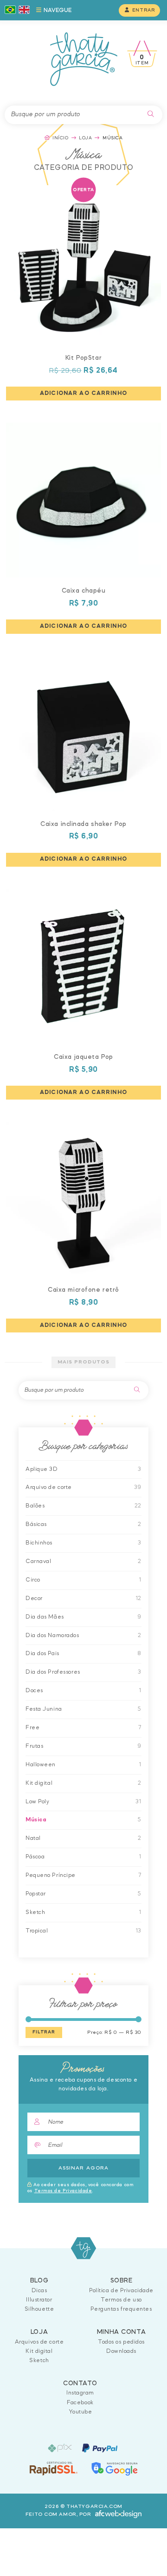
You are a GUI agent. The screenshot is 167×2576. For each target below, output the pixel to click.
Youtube (80, 2412)
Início (60, 138)
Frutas (34, 1746)
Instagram (80, 2393)
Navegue (57, 10)
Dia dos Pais (42, 1654)
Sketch (35, 1912)
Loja (85, 138)
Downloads (121, 2351)
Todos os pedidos (121, 2342)
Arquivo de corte (49, 1487)
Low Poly (37, 1802)
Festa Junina (44, 1709)
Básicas (36, 1524)
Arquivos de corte (39, 2342)
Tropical (37, 1931)
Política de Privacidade (121, 2291)
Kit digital (39, 1783)
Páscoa (35, 1857)
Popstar (36, 1894)
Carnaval (38, 1561)
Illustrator (39, 2300)
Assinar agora (83, 2168)
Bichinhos (39, 1543)
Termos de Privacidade (63, 2191)
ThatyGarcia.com (84, 2248)
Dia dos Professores (53, 1672)
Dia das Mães (45, 1617)
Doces (34, 1691)
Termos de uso (121, 2300)
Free (32, 1728)
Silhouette (39, 2309)
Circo (33, 1580)
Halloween (41, 1765)
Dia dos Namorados (52, 1635)
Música (36, 1820)
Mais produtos (83, 1362)
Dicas (39, 2291)
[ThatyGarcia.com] (84, 59)
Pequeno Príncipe (51, 1875)
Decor (34, 1598)
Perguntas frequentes (121, 2309)
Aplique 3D (42, 1469)
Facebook (80, 2403)
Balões (35, 1506)
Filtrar (44, 2032)
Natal (33, 1838)
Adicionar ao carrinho (83, 393)
